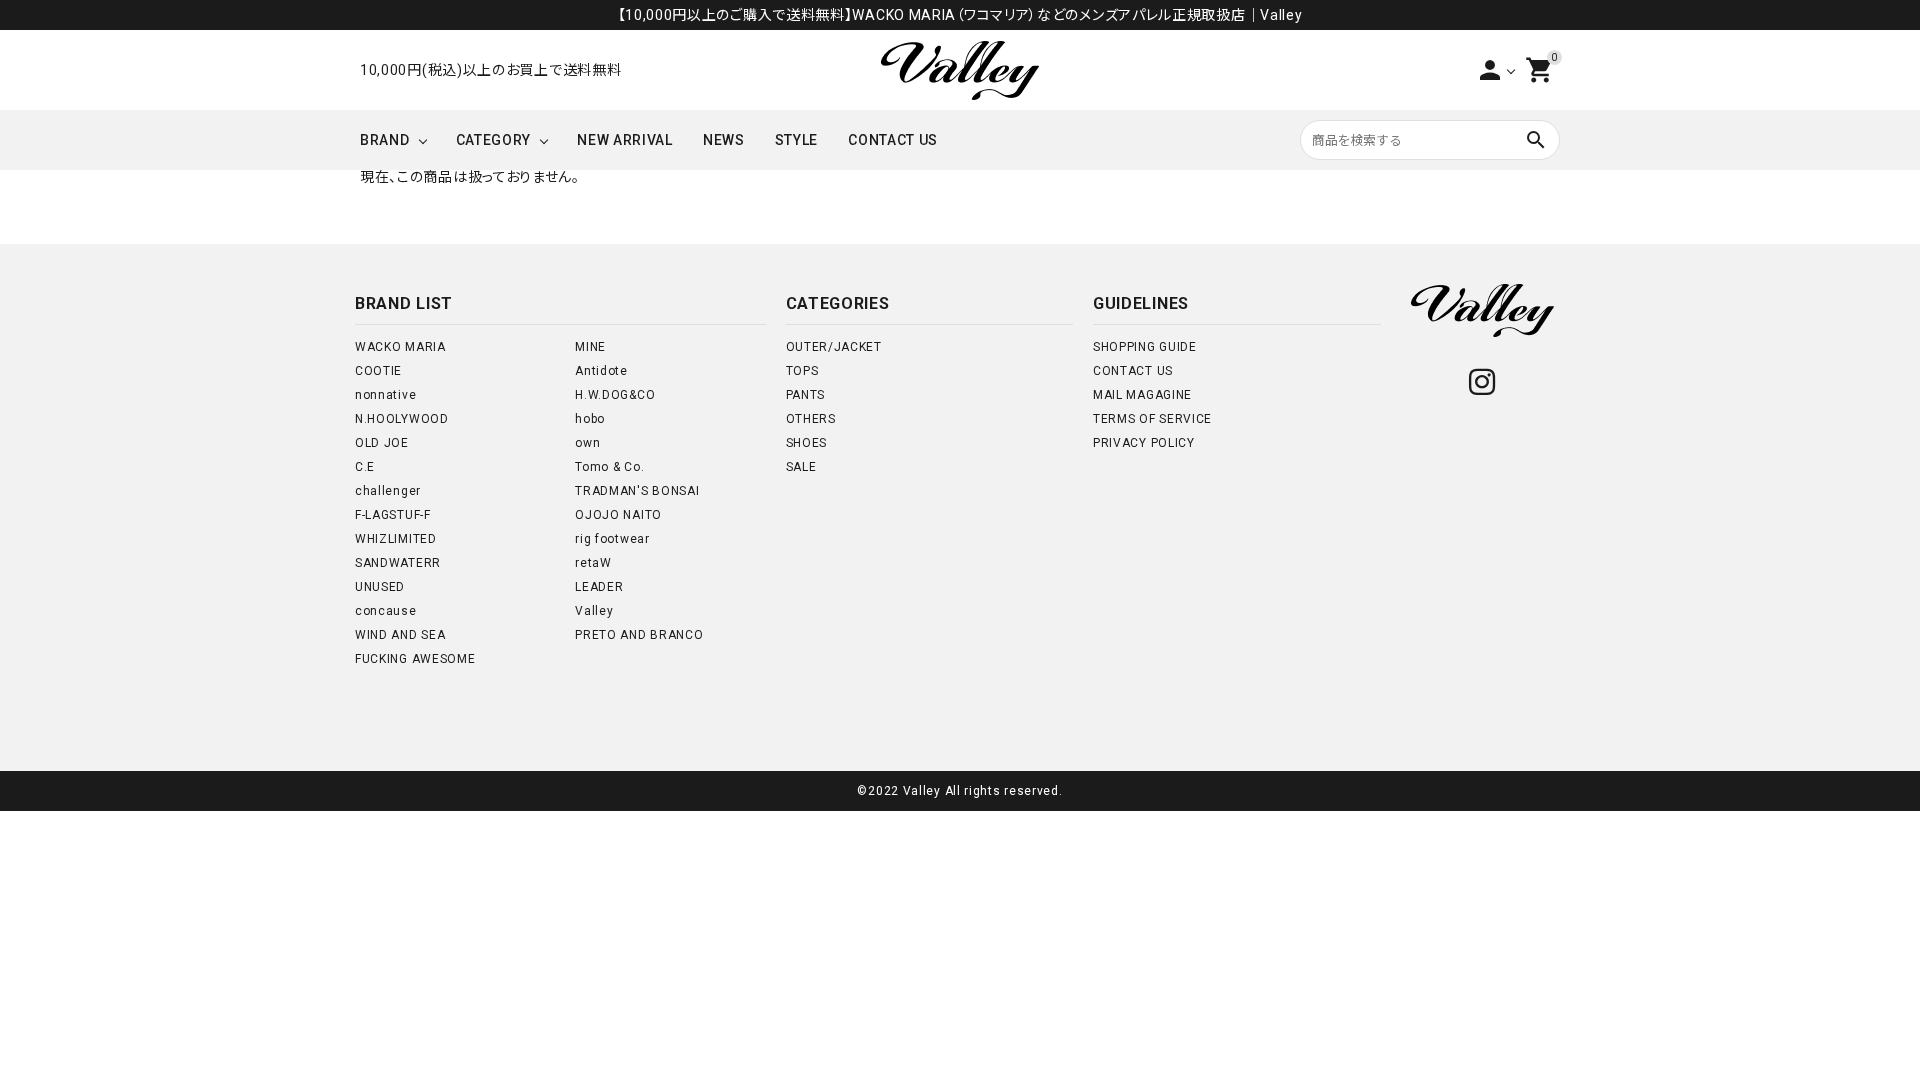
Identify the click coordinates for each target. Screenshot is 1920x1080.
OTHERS (811, 419)
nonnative (385, 395)
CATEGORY (494, 140)
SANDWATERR (398, 563)
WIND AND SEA (400, 635)
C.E (365, 467)
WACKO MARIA (400, 347)
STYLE (797, 140)
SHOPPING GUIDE (1145, 347)
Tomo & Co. (609, 467)
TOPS (802, 371)
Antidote (601, 371)
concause (386, 611)
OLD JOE (382, 443)
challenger (388, 491)
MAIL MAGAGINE (1142, 395)
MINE (590, 347)
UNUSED (380, 587)
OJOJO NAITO (618, 515)
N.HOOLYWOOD (402, 419)
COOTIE (378, 371)
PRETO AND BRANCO (639, 635)
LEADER (599, 587)
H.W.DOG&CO (615, 395)
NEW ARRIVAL (625, 140)
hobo (590, 419)
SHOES (807, 443)
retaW (593, 563)
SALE (801, 467)
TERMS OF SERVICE (1152, 419)
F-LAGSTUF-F (393, 515)
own (587, 443)
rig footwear (612, 539)
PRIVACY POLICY (1144, 443)
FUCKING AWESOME (415, 659)
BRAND (385, 140)
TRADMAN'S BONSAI (637, 491)
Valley (594, 611)
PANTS (806, 395)
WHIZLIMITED (396, 539)
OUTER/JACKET (834, 347)
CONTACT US (893, 140)
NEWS (724, 140)
